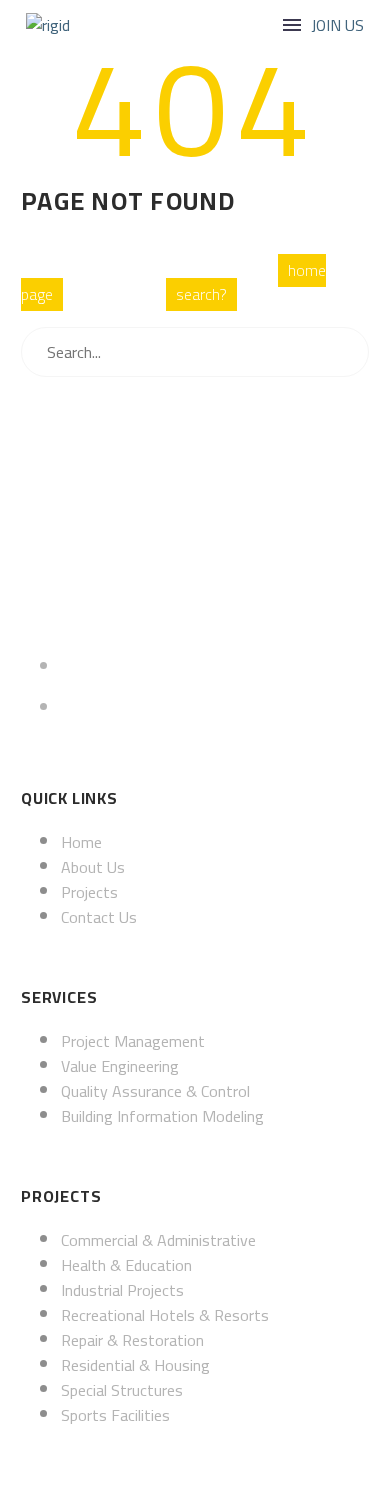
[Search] (355, 352)
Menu (292, 25)
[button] (337, 25)
